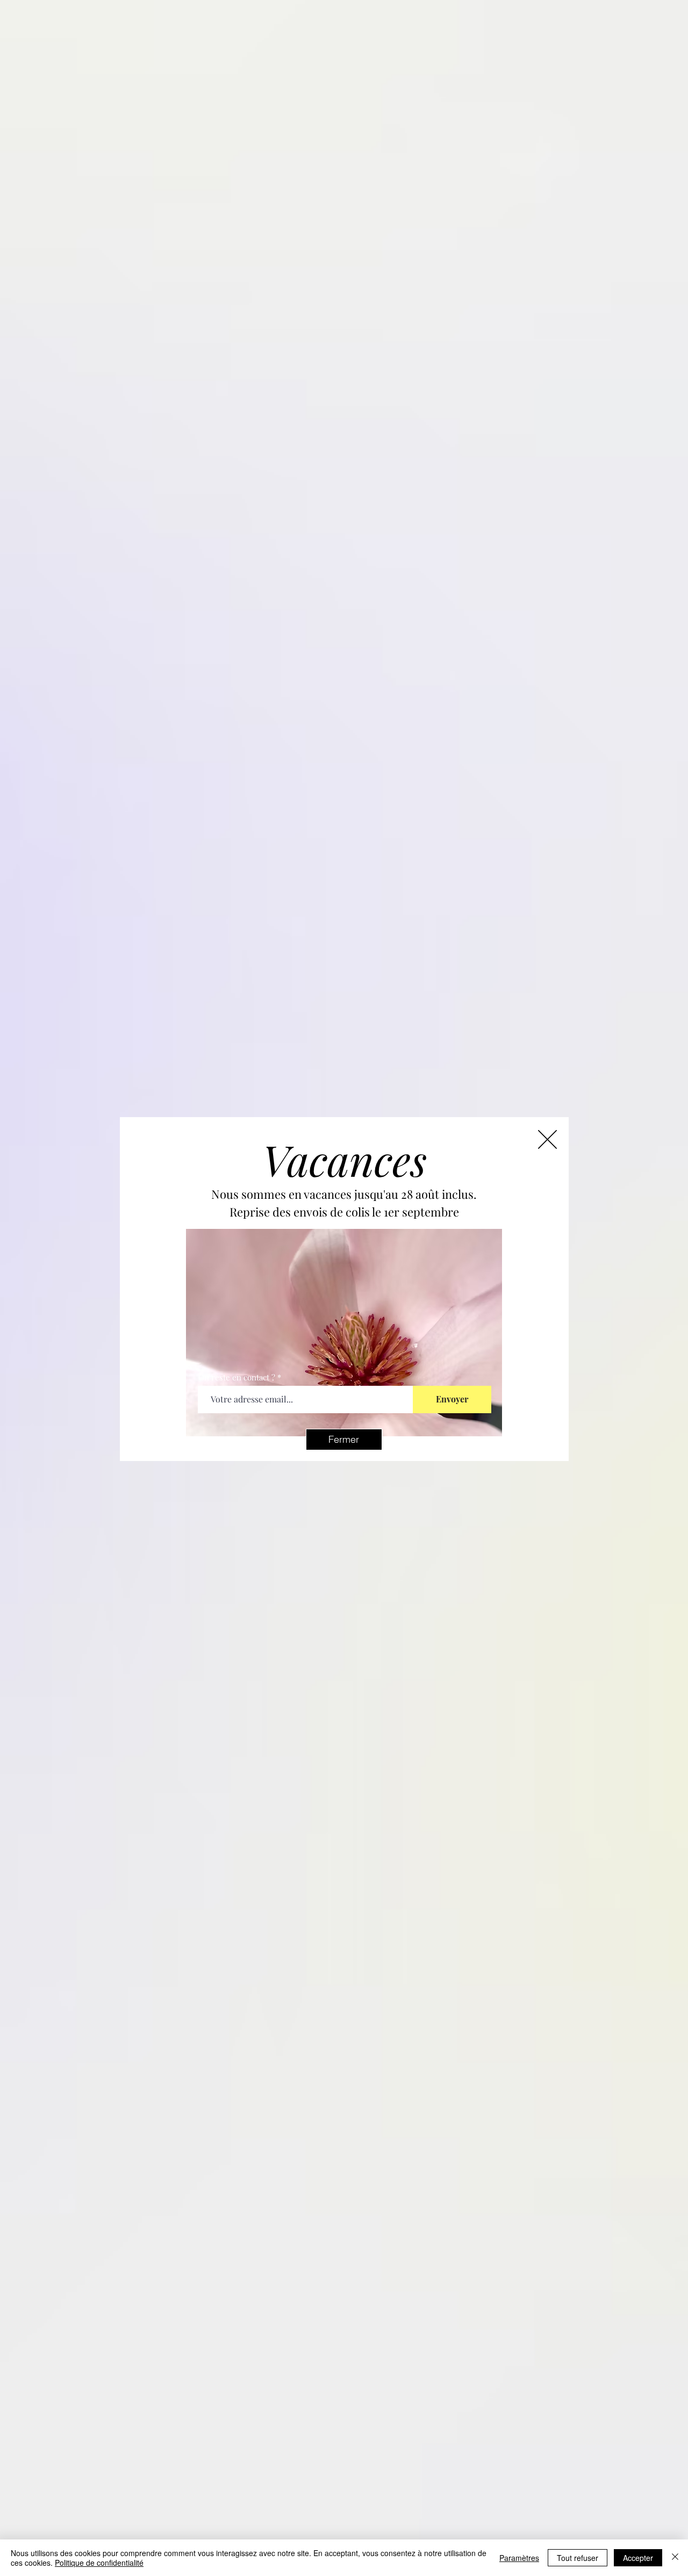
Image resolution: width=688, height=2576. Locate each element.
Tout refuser (578, 2558)
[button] (344, 1440)
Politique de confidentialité (99, 2563)
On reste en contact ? (237, 1377)
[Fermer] (675, 2558)
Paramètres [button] (519, 2558)
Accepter (638, 2558)
